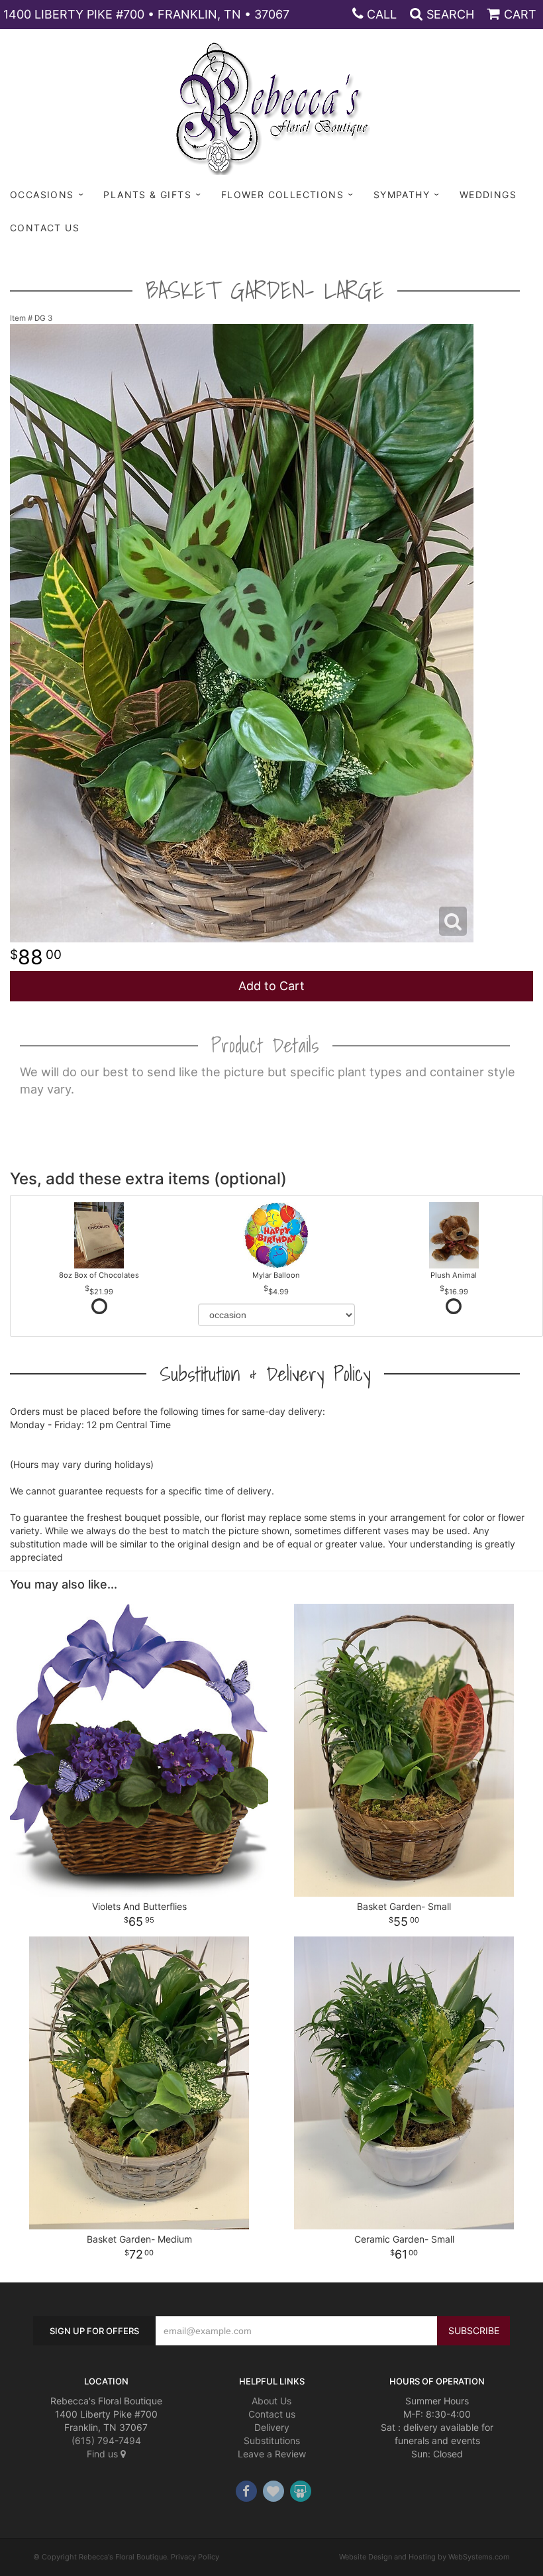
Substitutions (272, 2440)
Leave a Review (272, 2454)
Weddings (488, 195)
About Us (271, 2401)
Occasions (42, 195)
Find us (104, 2454)
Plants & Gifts (147, 195)
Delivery (272, 2427)
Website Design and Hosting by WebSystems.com (424, 2557)
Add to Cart (271, 986)
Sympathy (402, 195)
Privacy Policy (195, 2557)
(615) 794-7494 (106, 2440)
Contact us (272, 2414)
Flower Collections (282, 195)
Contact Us (45, 228)
